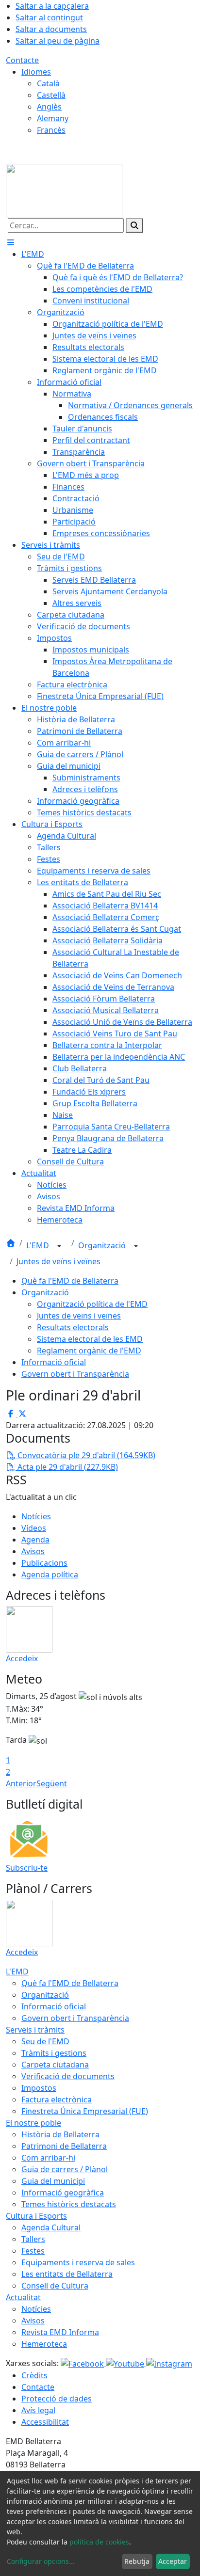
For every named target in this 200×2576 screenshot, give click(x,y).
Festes (33, 2251)
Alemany (53, 118)
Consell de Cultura (55, 2286)
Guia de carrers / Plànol (65, 2169)
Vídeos (34, 1528)
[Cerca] (134, 225)
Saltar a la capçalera (52, 6)
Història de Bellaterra (60, 2134)
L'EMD (39, 1245)
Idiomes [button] (36, 72)
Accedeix (22, 1658)
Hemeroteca (44, 2344)
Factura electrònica (57, 2099)
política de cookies (99, 2542)
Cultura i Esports (36, 2216)
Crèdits (34, 2375)
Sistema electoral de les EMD (90, 1339)
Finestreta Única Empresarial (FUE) (85, 2111)
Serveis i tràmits (35, 2030)
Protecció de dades (57, 2399)
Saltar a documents (51, 29)
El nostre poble (33, 2123)
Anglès (49, 107)
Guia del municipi (53, 2181)
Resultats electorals (73, 1327)
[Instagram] (169, 2363)
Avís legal (38, 2410)
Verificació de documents (68, 2076)
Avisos (33, 1551)
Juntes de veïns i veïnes (58, 1261)
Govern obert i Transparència (75, 1374)
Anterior (21, 1783)
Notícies (36, 1516)
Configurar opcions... (41, 2561)
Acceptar (173, 2561)
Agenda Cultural (51, 2227)
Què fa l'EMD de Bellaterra (70, 1281)
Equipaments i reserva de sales (78, 2262)
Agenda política (50, 1574)
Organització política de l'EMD (92, 1304)
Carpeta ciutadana (55, 2065)
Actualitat (23, 2297)
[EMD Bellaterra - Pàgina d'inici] (64, 190)
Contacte (22, 60)
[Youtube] (126, 2363)
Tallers (33, 2239)
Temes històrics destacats (69, 2204)
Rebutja (137, 2561)
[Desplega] (59, 1246)
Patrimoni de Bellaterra (64, 2146)
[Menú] (11, 242)
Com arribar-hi (48, 2158)
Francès (51, 130)
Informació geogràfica (63, 2193)
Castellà (51, 95)
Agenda (35, 1540)
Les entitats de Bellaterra (67, 2274)
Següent (52, 1783)
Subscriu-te (27, 1868)
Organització (103, 1245)
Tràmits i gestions (54, 2053)
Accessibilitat (45, 2422)
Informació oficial (54, 1362)
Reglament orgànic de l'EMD (89, 1351)
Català (48, 83)
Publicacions (44, 1563)
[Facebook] (83, 2363)
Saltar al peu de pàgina (58, 41)
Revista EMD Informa (60, 2332)
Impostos (39, 2088)
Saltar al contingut (49, 17)
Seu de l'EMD (45, 2041)
